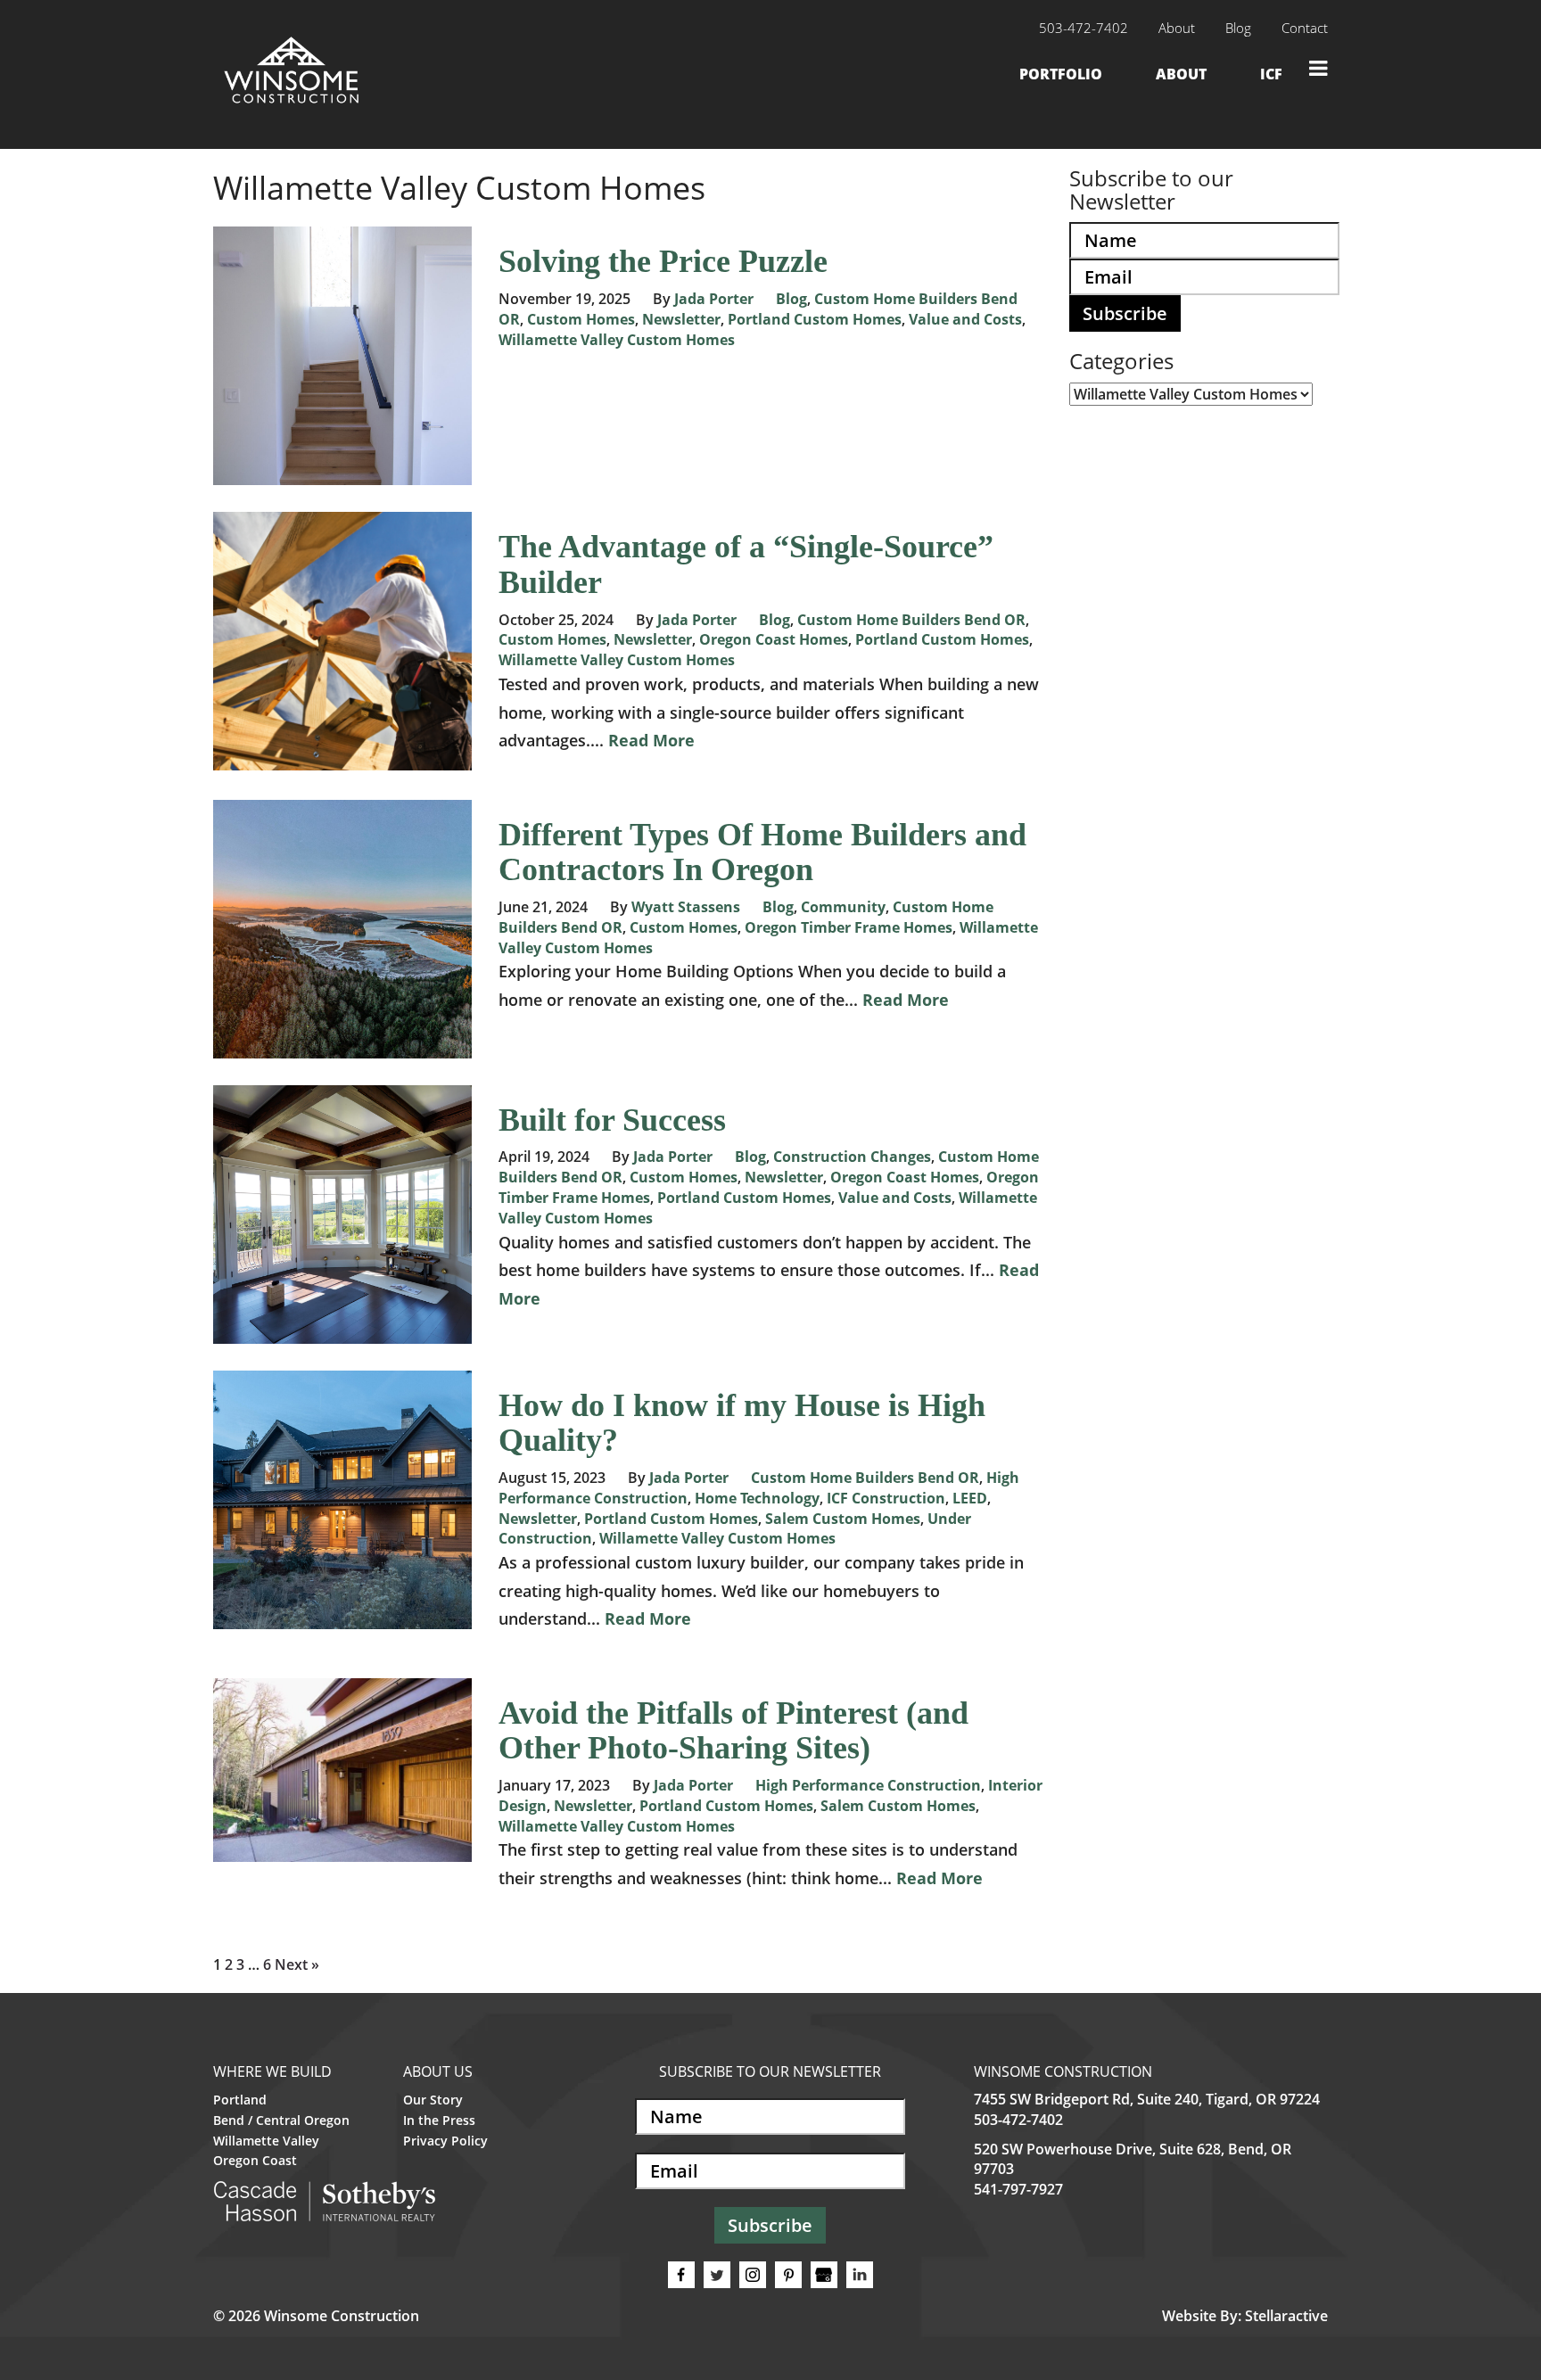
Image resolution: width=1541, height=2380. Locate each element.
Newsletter (681, 319)
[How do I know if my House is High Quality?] (342, 1618)
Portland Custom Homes (815, 319)
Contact (1305, 28)
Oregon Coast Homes (774, 639)
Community (843, 907)
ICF (1271, 74)
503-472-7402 (1018, 2120)
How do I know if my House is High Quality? (742, 1423)
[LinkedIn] (860, 2275)
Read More (651, 740)
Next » (297, 1964)
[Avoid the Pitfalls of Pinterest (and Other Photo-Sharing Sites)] (342, 1851)
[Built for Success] (342, 1333)
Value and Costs (965, 319)
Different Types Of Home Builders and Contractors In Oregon (762, 852)
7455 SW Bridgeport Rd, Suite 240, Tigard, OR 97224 (1147, 2099)
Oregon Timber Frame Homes (849, 927)
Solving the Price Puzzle (663, 261)
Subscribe (1125, 313)
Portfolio (1061, 74)
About (1177, 28)
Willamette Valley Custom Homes (617, 340)
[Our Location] (824, 2275)
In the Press (439, 2120)
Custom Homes (581, 319)
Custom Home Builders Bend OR (911, 620)
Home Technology (757, 1498)
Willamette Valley (266, 2141)
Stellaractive (1286, 2316)
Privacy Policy (445, 2141)
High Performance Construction (868, 1785)
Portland (240, 2100)
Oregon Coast (255, 2160)
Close (1319, 68)
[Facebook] (681, 2275)
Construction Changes (852, 1157)
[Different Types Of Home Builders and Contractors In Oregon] (342, 1048)
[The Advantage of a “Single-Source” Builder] (342, 761)
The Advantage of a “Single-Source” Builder (746, 564)
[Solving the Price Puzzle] (342, 475)
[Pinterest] (788, 2275)
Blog (1238, 28)
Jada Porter (714, 299)
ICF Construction (886, 1498)
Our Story (433, 2100)
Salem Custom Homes (843, 1519)
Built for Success (612, 1120)
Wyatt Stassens (686, 907)
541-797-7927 (1018, 2189)
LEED (970, 1498)
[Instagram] (753, 2275)
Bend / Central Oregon (281, 2120)
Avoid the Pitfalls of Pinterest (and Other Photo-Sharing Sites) (733, 1731)
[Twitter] (717, 2275)
